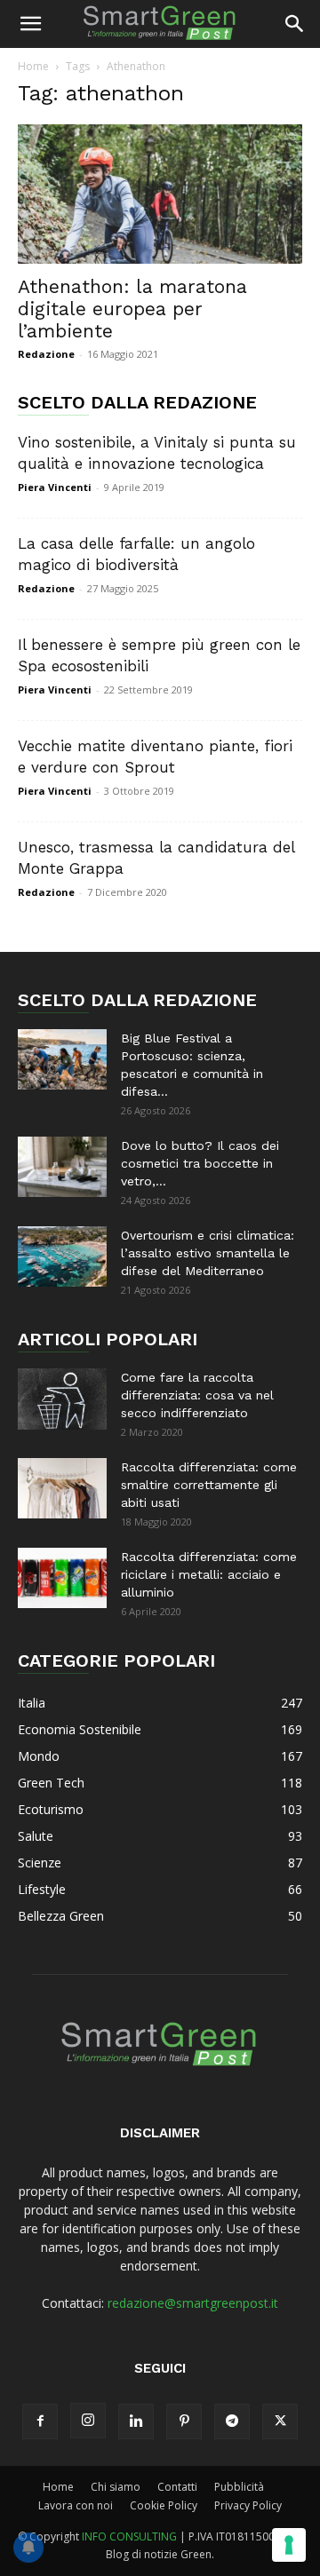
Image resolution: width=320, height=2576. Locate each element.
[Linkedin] (136, 2421)
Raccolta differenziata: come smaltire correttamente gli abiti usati (209, 1485)
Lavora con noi (76, 2505)
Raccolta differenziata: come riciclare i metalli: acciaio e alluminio (209, 1574)
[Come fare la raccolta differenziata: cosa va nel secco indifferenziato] (62, 1399)
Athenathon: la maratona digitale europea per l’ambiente (132, 309)
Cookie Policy (164, 2505)
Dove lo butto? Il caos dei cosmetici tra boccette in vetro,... (200, 1163)
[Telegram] (232, 2421)
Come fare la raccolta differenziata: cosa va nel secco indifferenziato (197, 1395)
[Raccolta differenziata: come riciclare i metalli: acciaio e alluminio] (62, 1578)
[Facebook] (40, 2421)
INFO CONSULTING (129, 2536)
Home (33, 66)
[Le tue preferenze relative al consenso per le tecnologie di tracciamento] (289, 2545)
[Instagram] (88, 2421)
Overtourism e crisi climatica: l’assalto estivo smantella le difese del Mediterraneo (208, 1253)
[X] (280, 2421)
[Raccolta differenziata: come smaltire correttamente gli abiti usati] (62, 1489)
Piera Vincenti (55, 487)
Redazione (46, 354)
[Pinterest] (184, 2421)
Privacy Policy (248, 2505)
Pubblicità (239, 2487)
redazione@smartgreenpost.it (193, 2303)
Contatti (177, 2487)
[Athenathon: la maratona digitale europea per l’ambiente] (160, 194)
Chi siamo (116, 2487)
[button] (30, 24)
